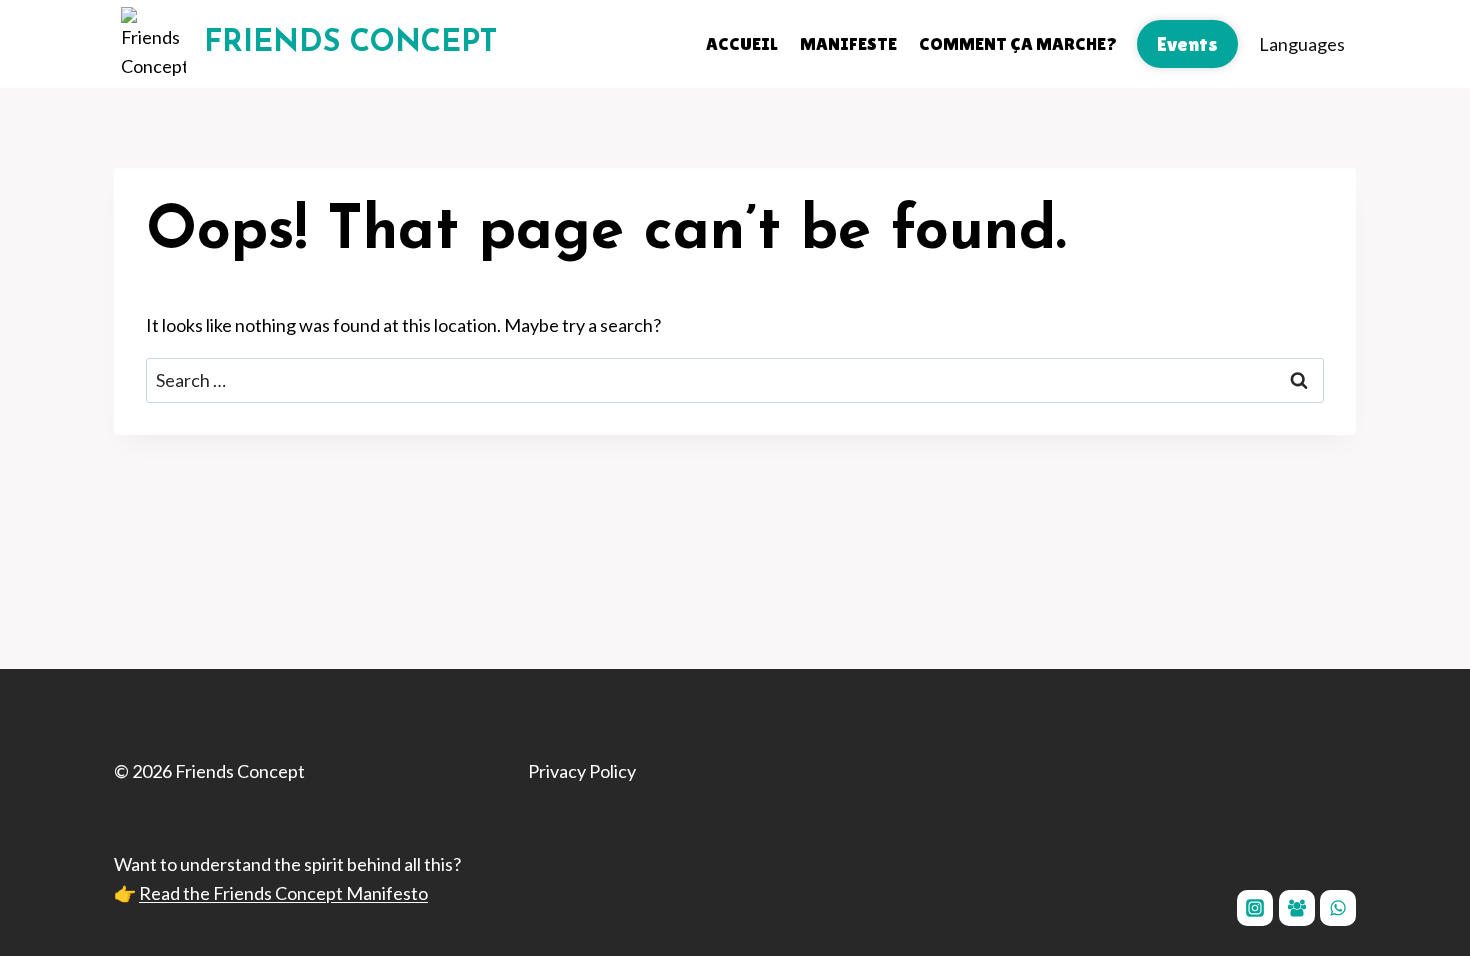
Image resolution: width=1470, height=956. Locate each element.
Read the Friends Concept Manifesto (283, 893)
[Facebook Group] (1297, 908)
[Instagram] (1255, 908)
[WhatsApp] (1338, 908)
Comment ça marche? (1018, 43)
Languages (1302, 44)
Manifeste (848, 43)
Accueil (742, 43)
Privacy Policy (582, 771)
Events (1187, 44)
